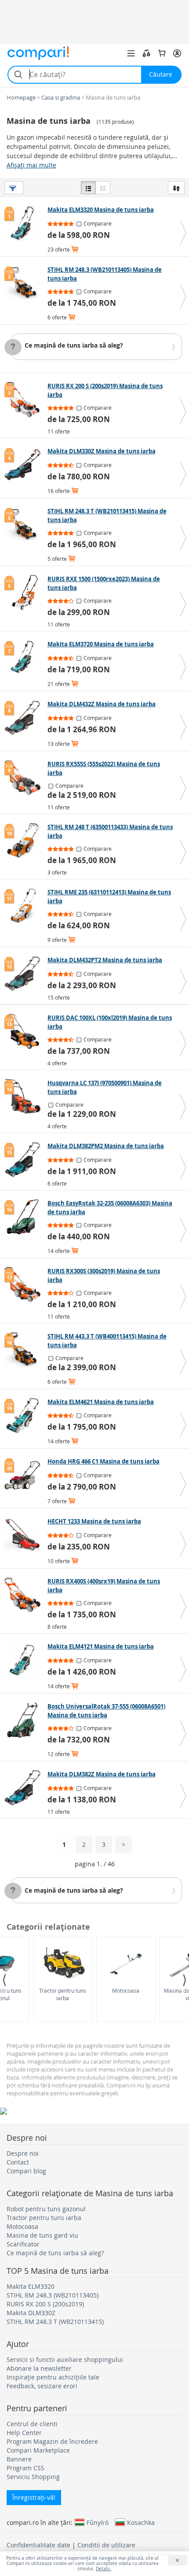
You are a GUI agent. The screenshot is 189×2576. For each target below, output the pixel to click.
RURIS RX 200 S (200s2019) (45, 2304)
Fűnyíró (98, 2522)
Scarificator (23, 2244)
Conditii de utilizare (106, 2545)
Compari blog (26, 2171)
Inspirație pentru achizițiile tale (53, 2377)
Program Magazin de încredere (52, 2441)
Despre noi (23, 2153)
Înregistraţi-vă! (34, 2497)
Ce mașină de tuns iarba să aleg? (74, 345)
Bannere (19, 2459)
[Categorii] (131, 53)
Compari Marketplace (38, 2450)
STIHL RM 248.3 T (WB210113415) (55, 2322)
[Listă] (88, 188)
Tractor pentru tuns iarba (63, 1994)
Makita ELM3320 (31, 2286)
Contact (18, 2162)
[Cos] (162, 53)
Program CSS (25, 2468)
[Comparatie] (146, 53)
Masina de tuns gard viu (42, 2235)
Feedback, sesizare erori (42, 2386)
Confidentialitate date (38, 2545)
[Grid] (103, 188)
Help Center (24, 2433)
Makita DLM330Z (31, 2313)
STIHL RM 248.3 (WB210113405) (53, 2295)
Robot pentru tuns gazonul (46, 2209)
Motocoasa (126, 1990)
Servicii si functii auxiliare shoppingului (65, 2359)
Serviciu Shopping (33, 2477)
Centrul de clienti (32, 2424)
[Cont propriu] (177, 53)
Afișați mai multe (31, 165)
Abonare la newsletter (39, 2368)
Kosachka (141, 2522)
